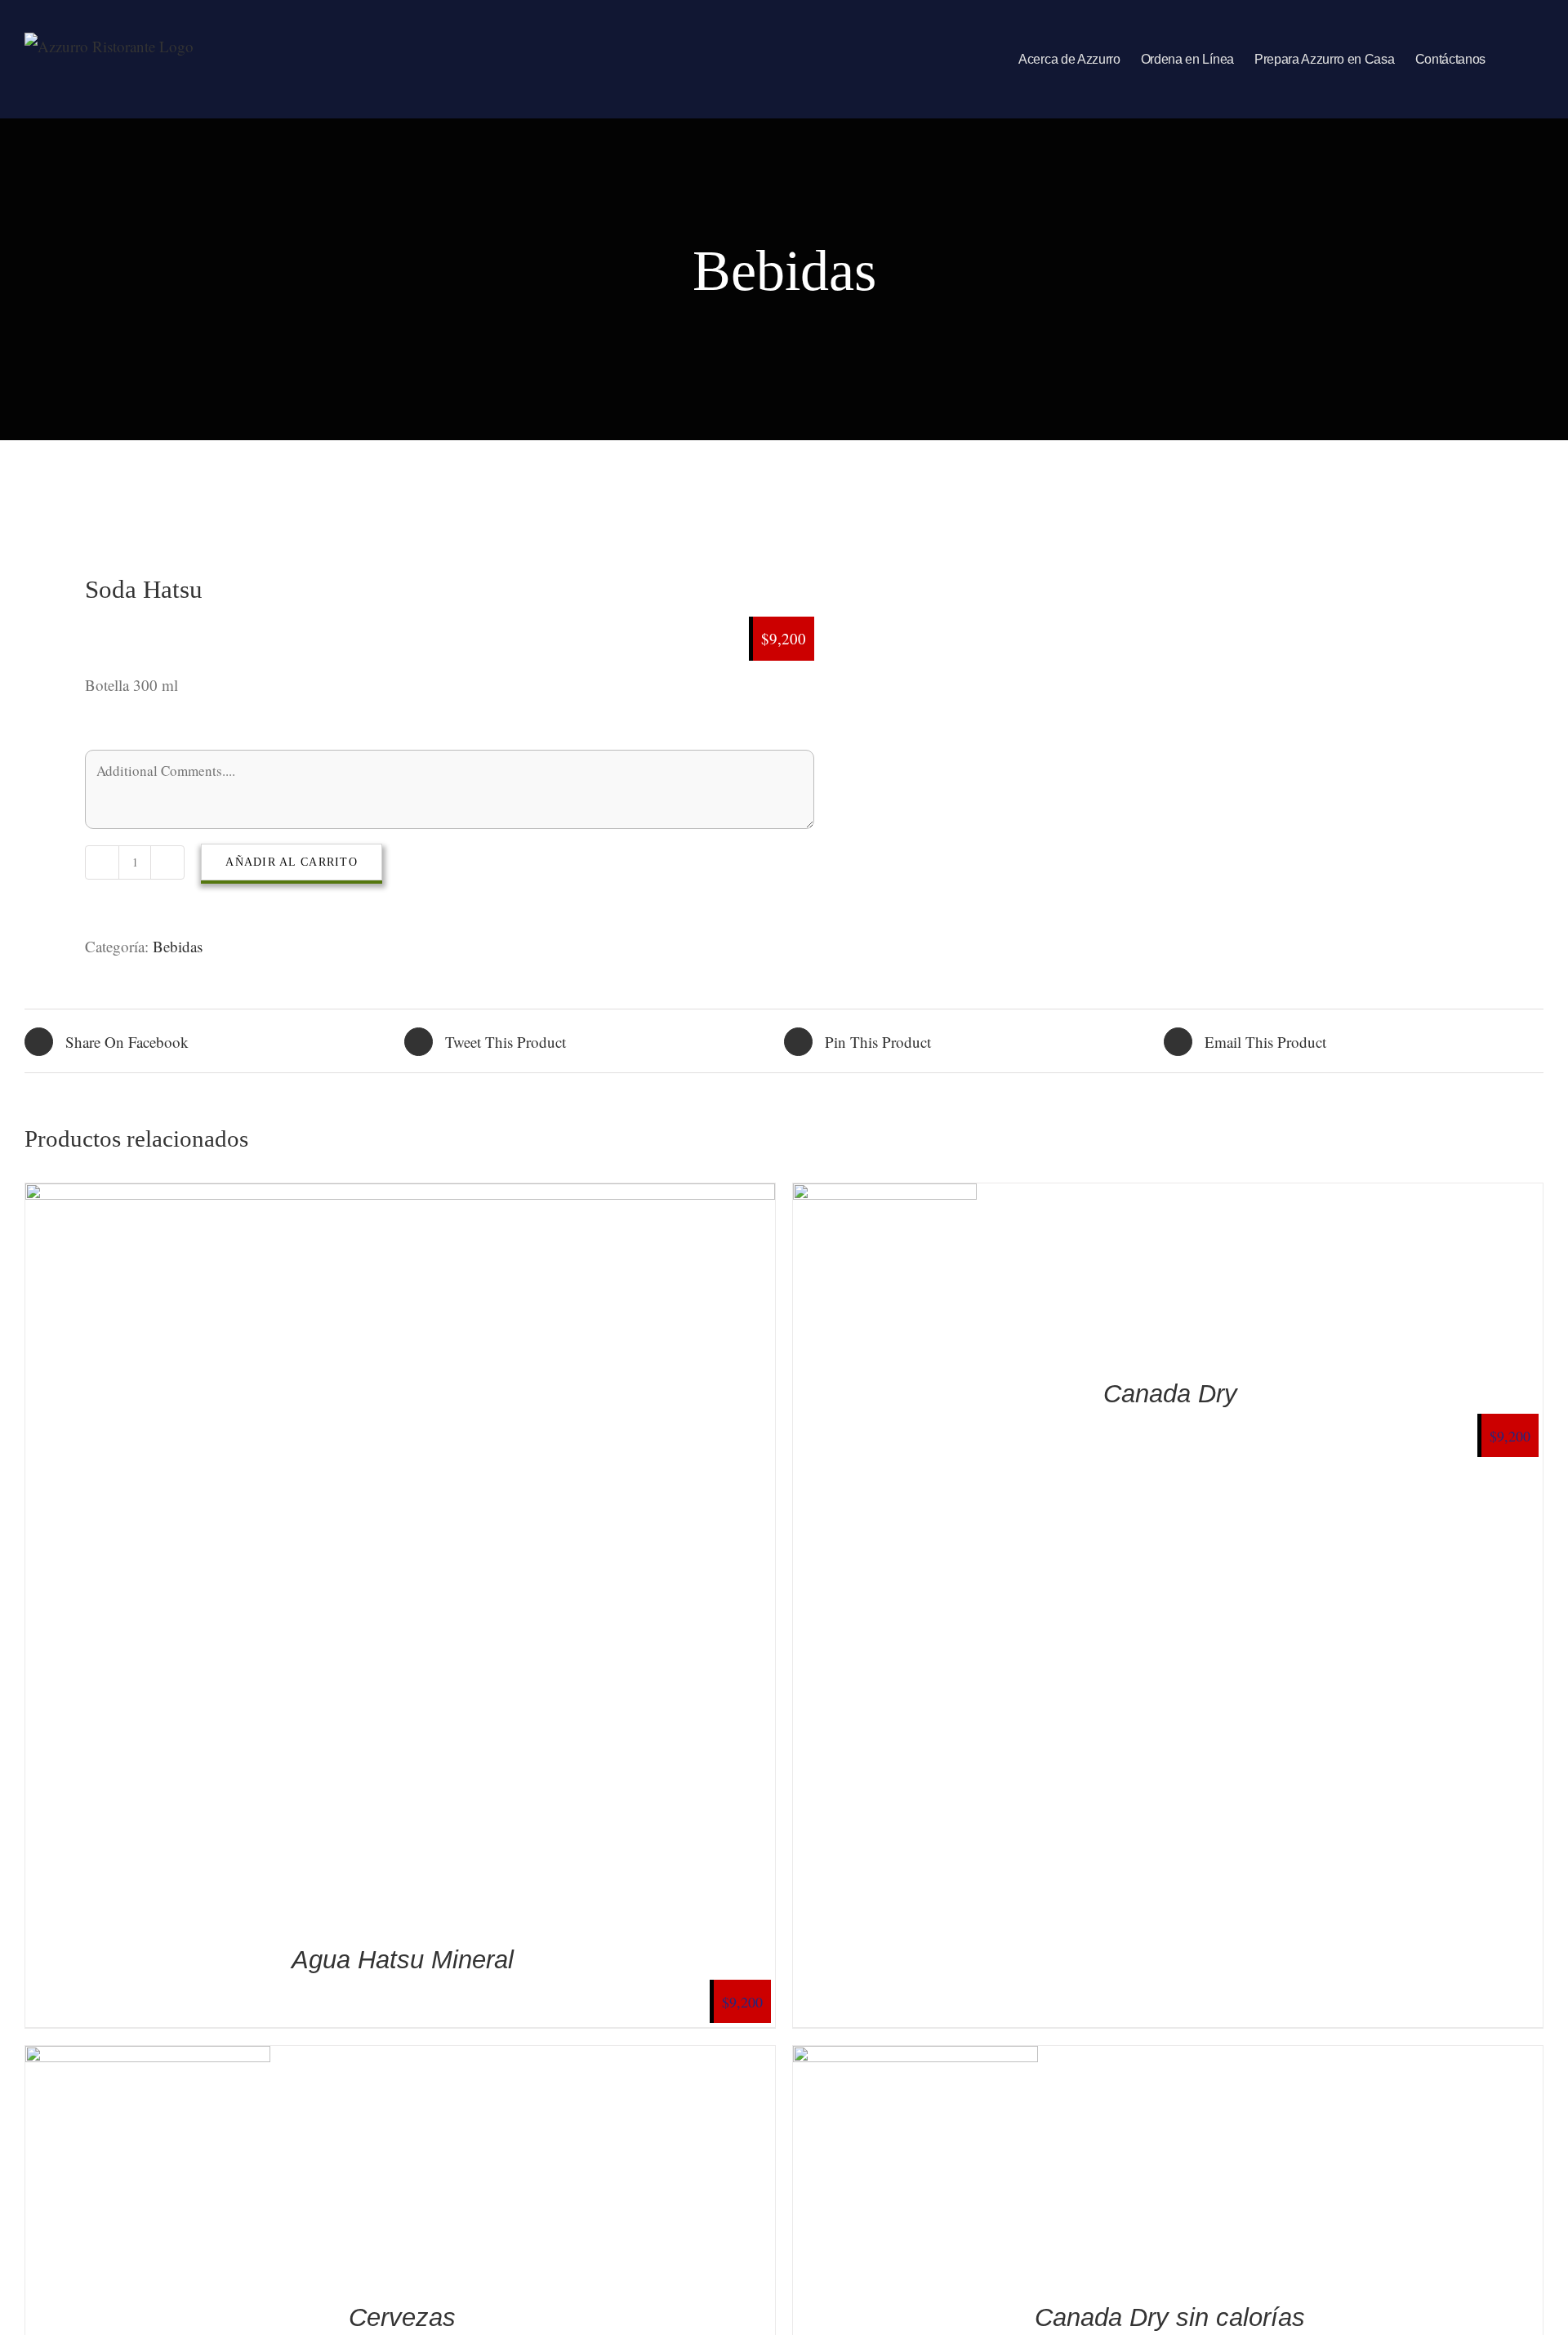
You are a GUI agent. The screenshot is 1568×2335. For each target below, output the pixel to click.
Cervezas (402, 2317)
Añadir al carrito (291, 862)
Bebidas (178, 946)
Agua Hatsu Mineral (403, 1960)
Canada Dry (1170, 1394)
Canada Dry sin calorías (1170, 2317)
